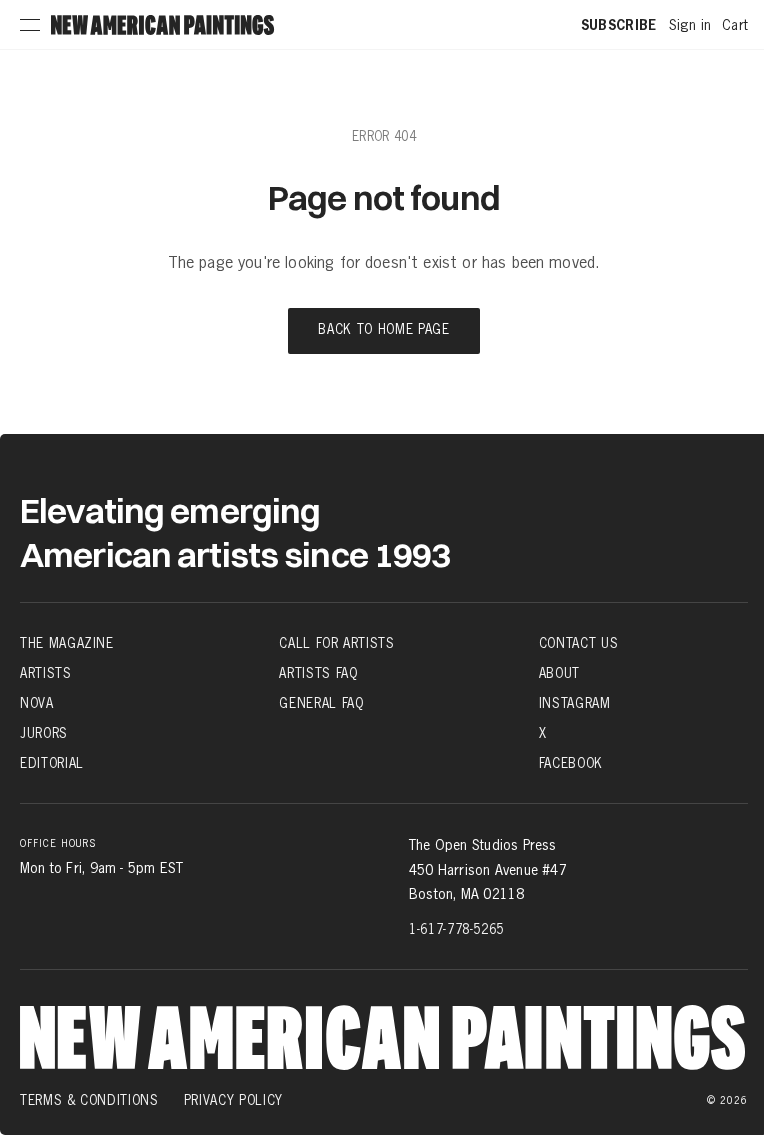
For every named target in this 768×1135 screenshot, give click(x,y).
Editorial (52, 763)
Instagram (575, 703)
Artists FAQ (318, 673)
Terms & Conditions (89, 1100)
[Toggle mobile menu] (30, 25)
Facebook (571, 763)
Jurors (44, 733)
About (559, 673)
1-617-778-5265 (456, 929)
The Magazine (67, 643)
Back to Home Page (383, 330)
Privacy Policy (233, 1100)
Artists (46, 673)
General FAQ (321, 703)
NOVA (37, 703)
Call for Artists (336, 643)
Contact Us (579, 643)
